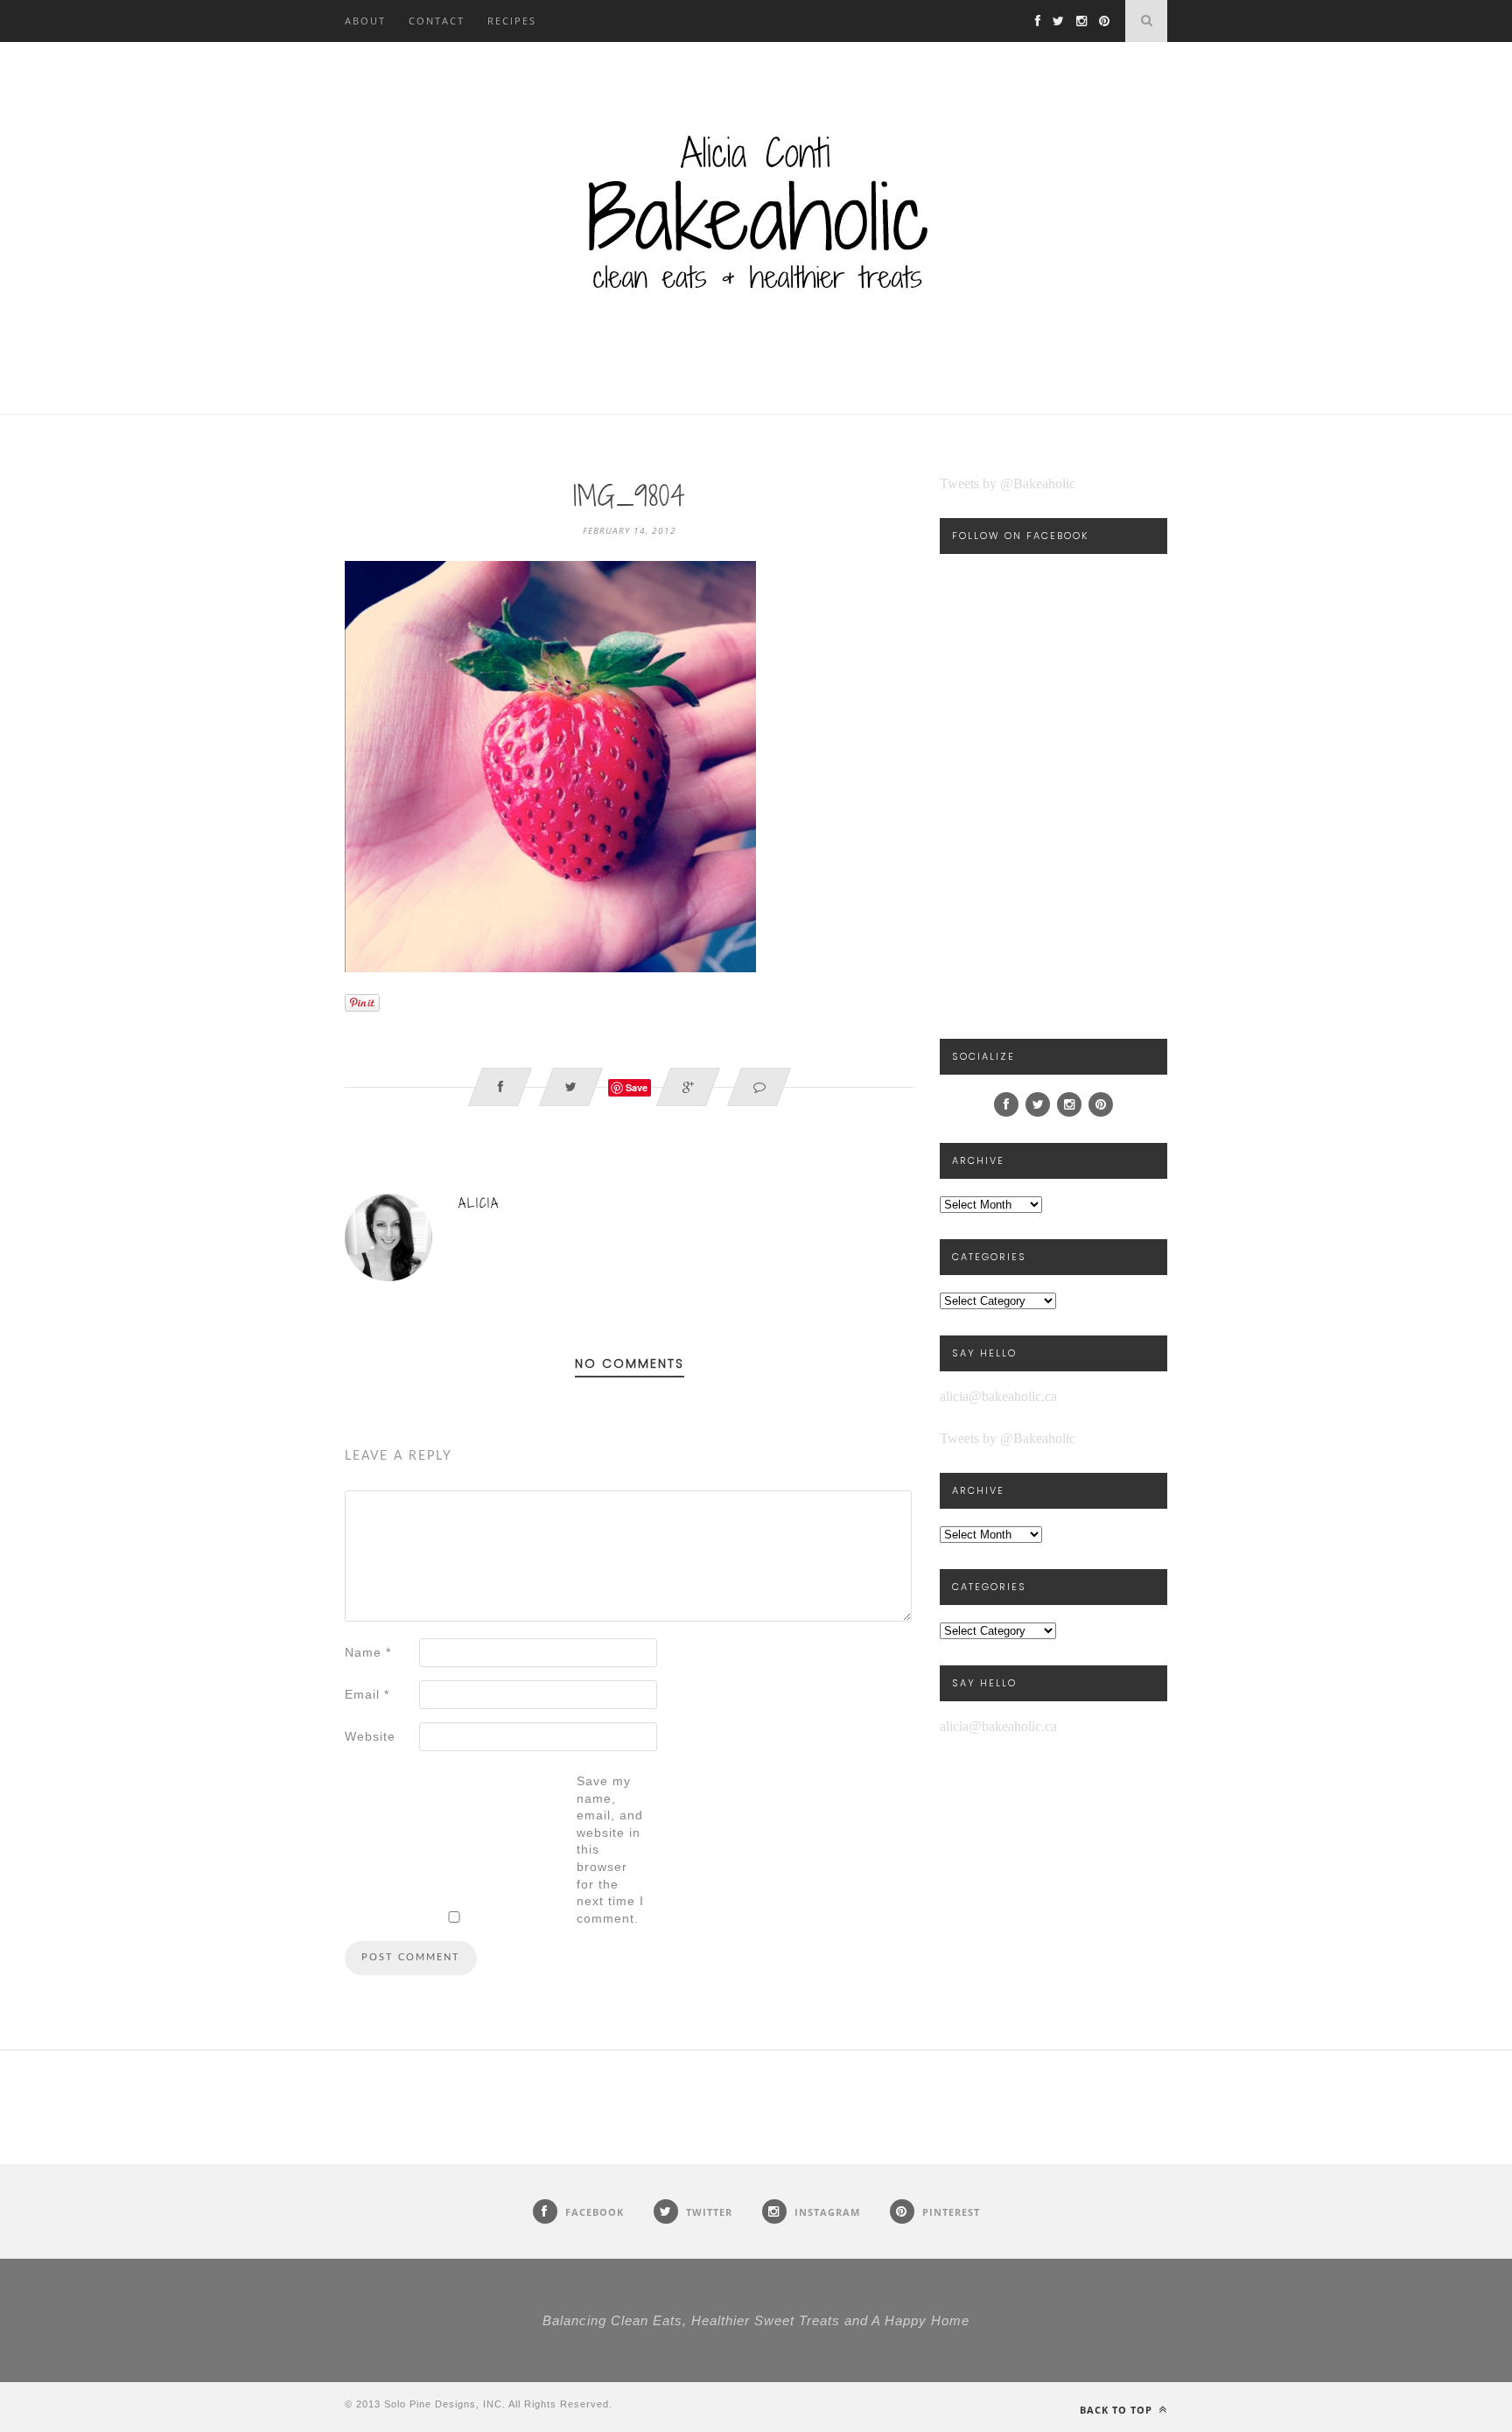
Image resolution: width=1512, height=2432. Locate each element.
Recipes (512, 21)
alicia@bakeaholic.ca (998, 1396)
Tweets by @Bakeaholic (1008, 484)
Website (370, 1736)
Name (368, 1652)
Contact (437, 21)
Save (637, 1087)
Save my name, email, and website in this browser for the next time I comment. (610, 1850)
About (365, 21)
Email (367, 1694)
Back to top (1118, 2410)
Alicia (479, 1203)
